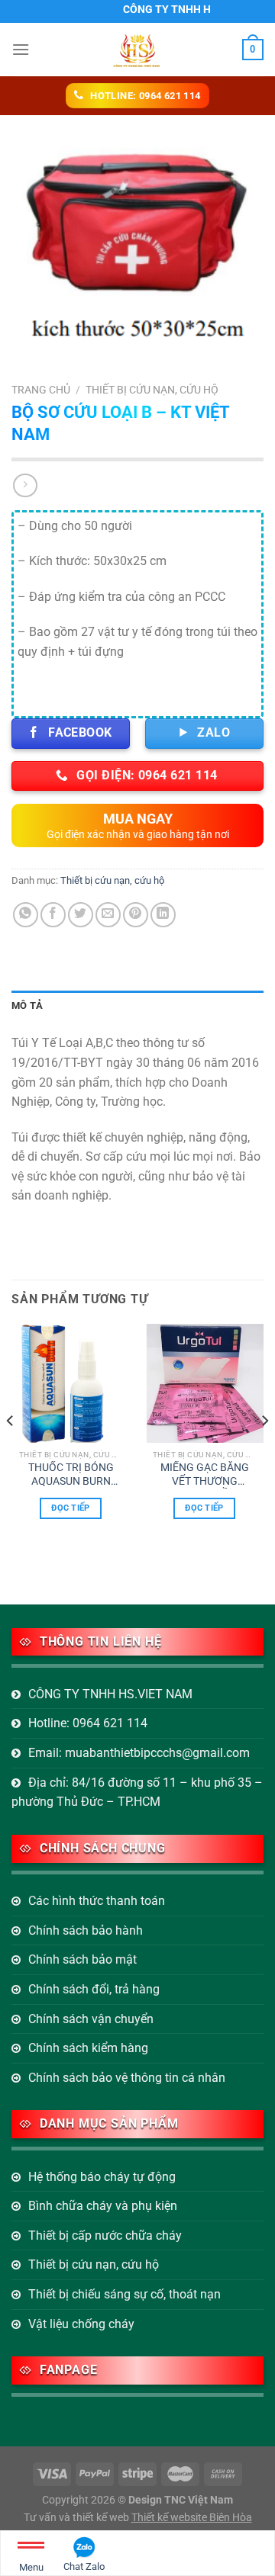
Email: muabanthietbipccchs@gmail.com (139, 1753)
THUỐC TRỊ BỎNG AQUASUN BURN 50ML (71, 1475)
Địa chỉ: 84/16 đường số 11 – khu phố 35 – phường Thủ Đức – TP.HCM (137, 1792)
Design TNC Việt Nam (181, 2500)
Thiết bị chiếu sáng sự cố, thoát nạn (125, 2294)
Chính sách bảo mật (82, 1959)
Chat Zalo (84, 2566)
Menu (31, 2567)
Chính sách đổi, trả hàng (94, 1989)
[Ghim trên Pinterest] (136, 915)
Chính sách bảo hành (86, 1930)
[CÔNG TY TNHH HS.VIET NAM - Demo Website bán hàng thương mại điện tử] (137, 50)
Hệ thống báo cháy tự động (102, 2177)
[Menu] (21, 49)
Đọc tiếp (71, 1508)
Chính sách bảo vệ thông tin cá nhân (127, 2078)
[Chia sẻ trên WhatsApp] (26, 915)
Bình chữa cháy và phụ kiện (103, 2206)
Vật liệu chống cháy (81, 2324)
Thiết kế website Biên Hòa (192, 2518)
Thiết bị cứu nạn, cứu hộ (152, 390)
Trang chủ (41, 390)
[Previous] (11, 1451)
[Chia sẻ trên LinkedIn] (163, 915)
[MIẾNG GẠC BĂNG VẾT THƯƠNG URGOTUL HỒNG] (204, 1383)
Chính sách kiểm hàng (88, 2048)
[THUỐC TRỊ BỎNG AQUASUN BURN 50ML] (71, 1383)
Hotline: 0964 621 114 (88, 1723)
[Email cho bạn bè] (108, 915)
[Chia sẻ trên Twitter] (81, 915)
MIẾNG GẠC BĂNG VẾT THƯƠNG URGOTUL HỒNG (205, 1475)
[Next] (264, 1451)
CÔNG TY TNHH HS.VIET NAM (110, 1694)
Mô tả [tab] (27, 1005)
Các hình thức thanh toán (97, 1901)
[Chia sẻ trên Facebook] (53, 915)
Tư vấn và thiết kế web (78, 2518)
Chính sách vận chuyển (91, 2019)
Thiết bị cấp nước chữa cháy (105, 2236)
